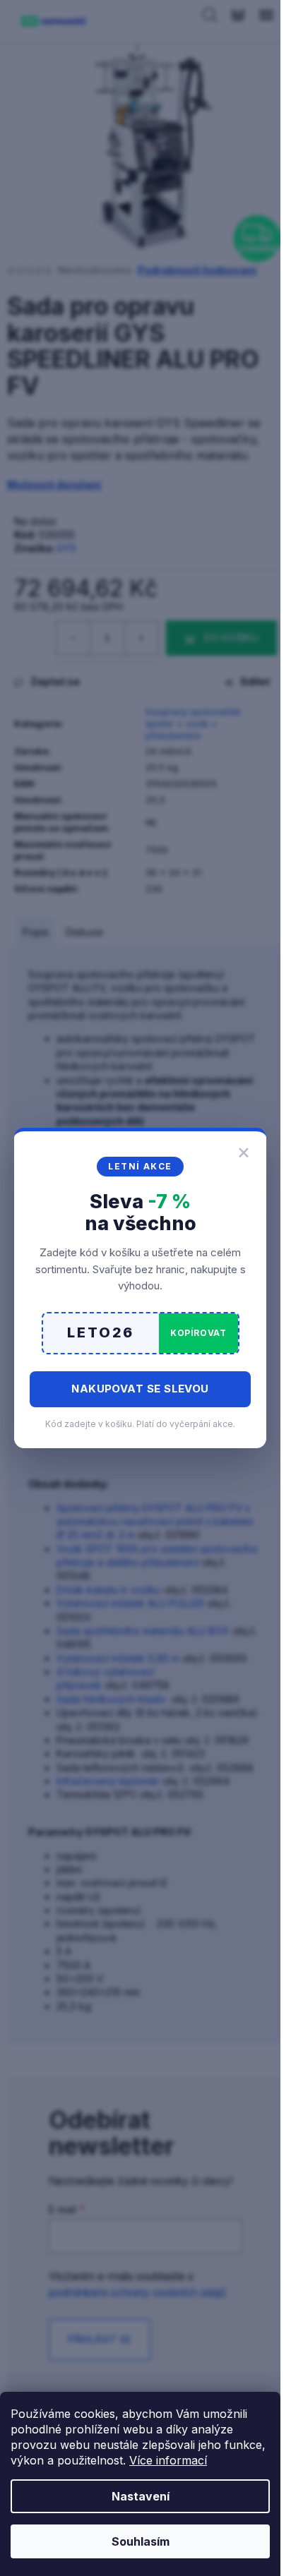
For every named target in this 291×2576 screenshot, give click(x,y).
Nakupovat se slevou (140, 1389)
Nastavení (141, 2496)
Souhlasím (141, 2541)
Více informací (168, 2460)
